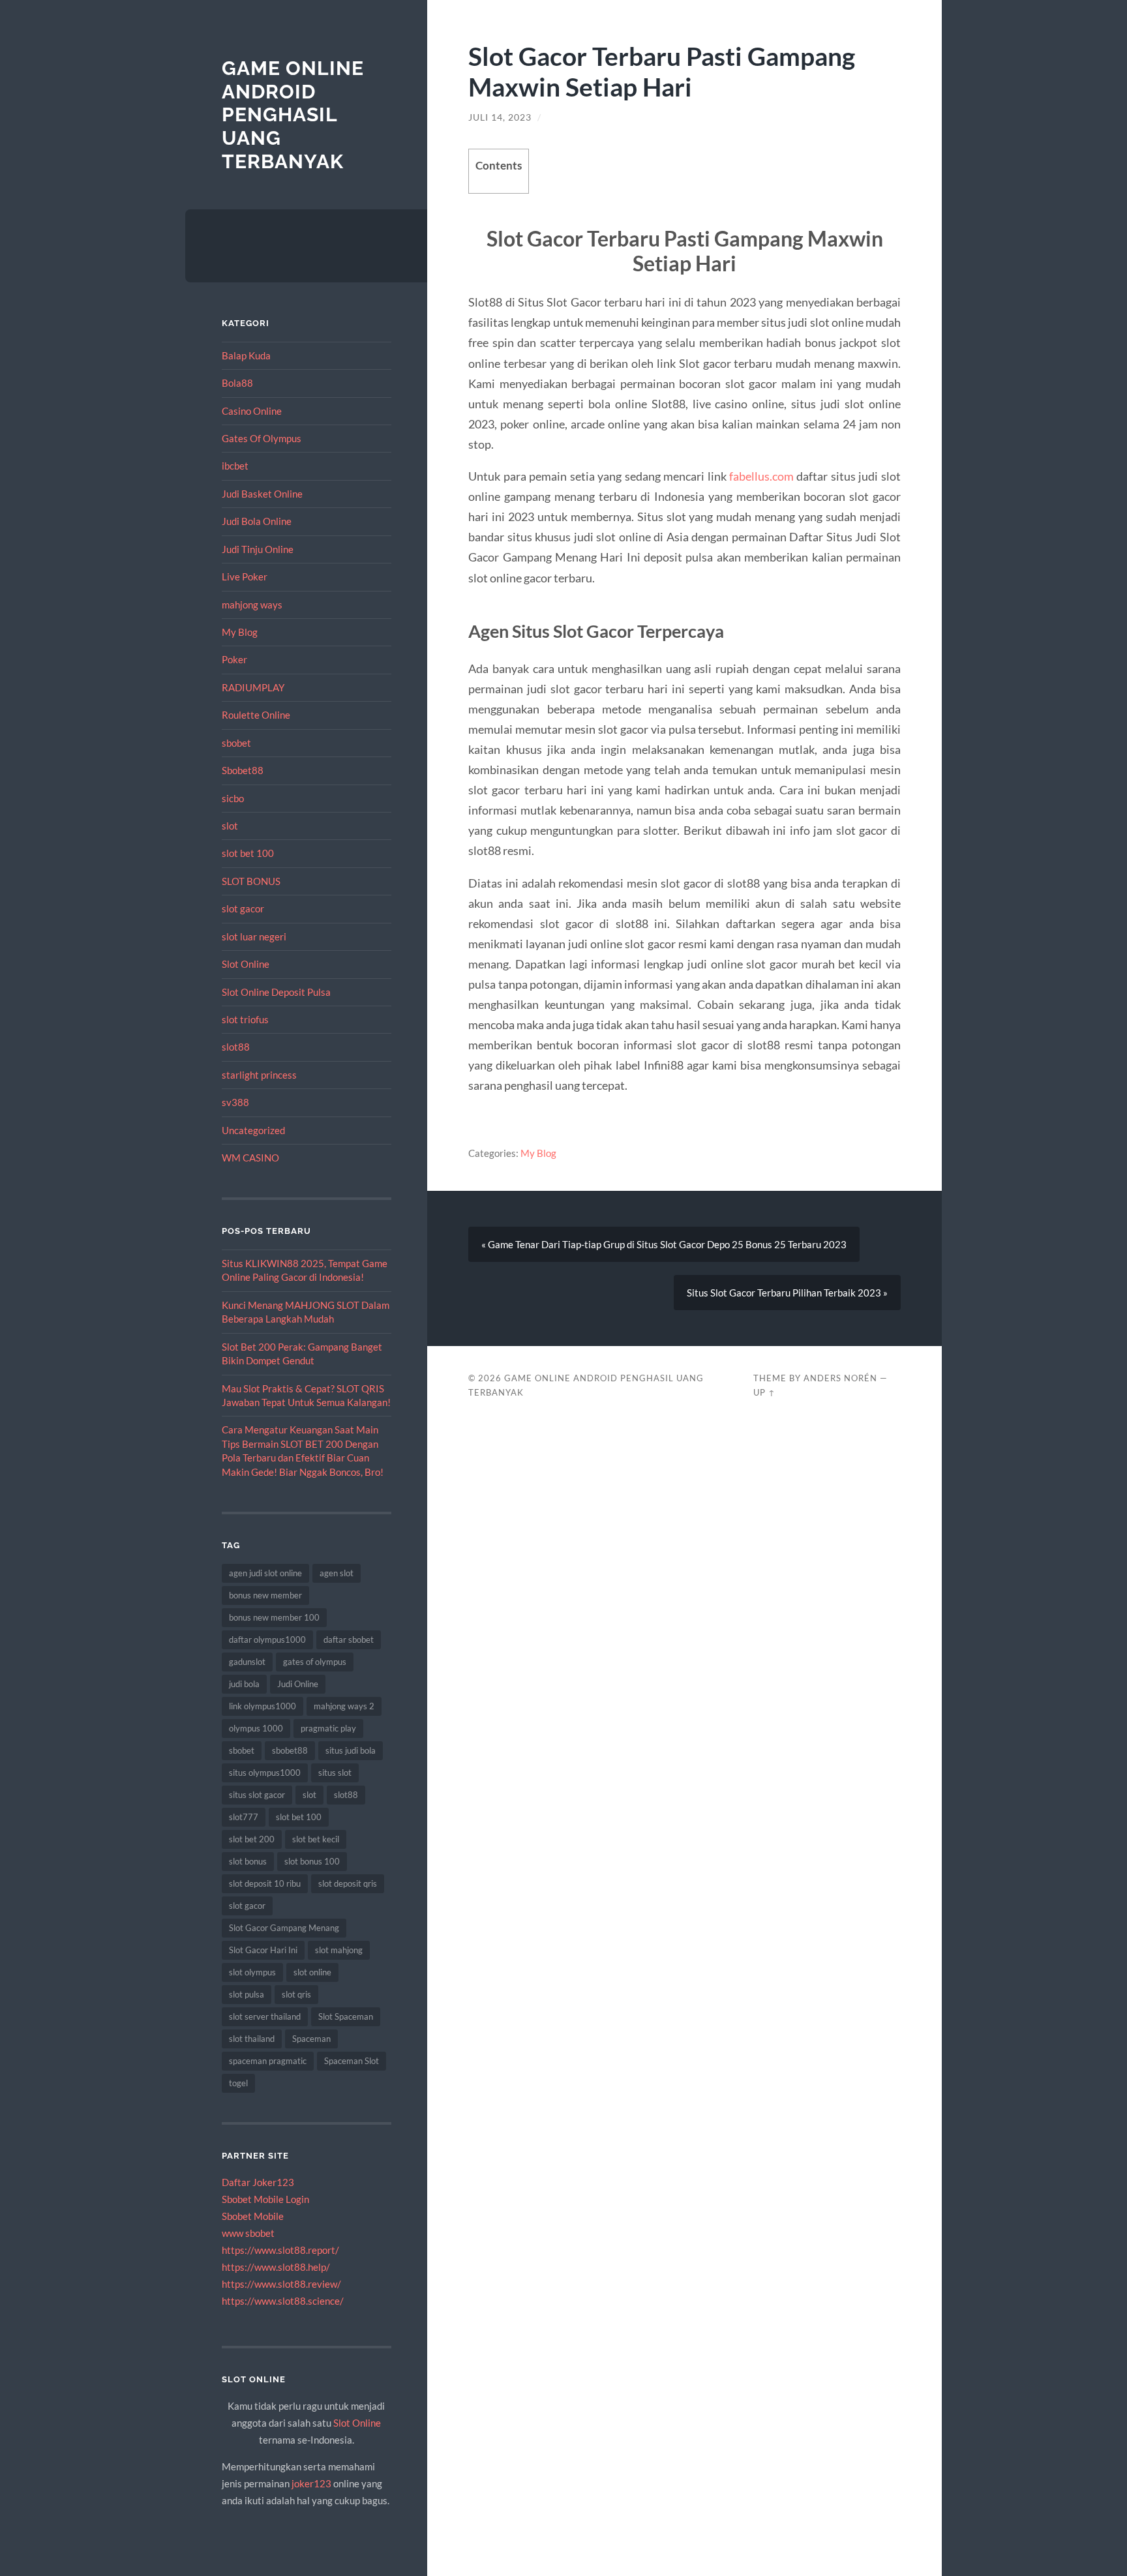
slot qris (296, 1994)
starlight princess (259, 1075)
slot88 (236, 1047)
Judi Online (298, 1684)
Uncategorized (253, 1130)
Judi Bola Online (257, 521)
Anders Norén (840, 1378)
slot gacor (243, 908)
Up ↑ (764, 1392)
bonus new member (265, 1595)
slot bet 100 (248, 853)
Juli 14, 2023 (500, 117)
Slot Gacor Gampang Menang (284, 1928)
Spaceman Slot (352, 2061)
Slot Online (246, 964)
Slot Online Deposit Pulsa (276, 992)
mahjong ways (252, 605)
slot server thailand (265, 2016)
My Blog (240, 632)
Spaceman (311, 2039)
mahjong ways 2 (344, 1706)
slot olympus (252, 1972)
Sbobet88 (243, 770)
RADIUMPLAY (253, 687)
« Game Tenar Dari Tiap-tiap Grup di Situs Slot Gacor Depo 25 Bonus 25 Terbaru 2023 (664, 1244)
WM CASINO (250, 1158)
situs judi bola (351, 1750)
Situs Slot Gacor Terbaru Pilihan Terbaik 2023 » (787, 1293)
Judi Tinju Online (258, 549)
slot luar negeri (254, 936)
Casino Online (252, 411)
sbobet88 (290, 1750)
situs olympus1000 (265, 1773)
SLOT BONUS (251, 881)
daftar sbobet (349, 1640)
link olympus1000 (263, 1706)
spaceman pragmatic (268, 2061)
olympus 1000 (256, 1728)
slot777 (244, 1817)
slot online (312, 1972)
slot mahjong (339, 1950)
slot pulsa (247, 1994)
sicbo (233, 798)
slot (230, 826)
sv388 (235, 1102)
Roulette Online (256, 715)
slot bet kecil (316, 1839)
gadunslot (247, 1662)
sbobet (236, 743)
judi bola (244, 1684)
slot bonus (248, 1861)
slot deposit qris (348, 1883)
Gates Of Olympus (262, 438)
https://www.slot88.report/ (280, 2250)
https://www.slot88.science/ (283, 2301)
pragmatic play (328, 1728)
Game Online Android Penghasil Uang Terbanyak (293, 115)
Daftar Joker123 (258, 2182)
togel (238, 2083)
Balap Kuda (246, 355)
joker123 (311, 2483)
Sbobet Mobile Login (265, 2199)
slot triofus (245, 1019)
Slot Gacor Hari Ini (263, 1950)
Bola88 (237, 383)
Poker (234, 659)
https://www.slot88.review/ (281, 2284)
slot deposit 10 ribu (265, 1883)
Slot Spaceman (346, 2016)
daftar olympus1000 (267, 1640)
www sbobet (248, 2233)
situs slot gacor (257, 1795)
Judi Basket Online (262, 494)
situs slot (335, 1773)
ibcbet (235, 466)
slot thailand (252, 2039)
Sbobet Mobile (253, 2216)
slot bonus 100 (312, 1861)
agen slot (337, 1573)
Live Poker (245, 577)
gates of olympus (315, 1662)
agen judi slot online (265, 1573)
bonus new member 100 (274, 1617)
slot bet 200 (252, 1839)
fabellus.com (761, 476)
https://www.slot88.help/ (276, 2267)
